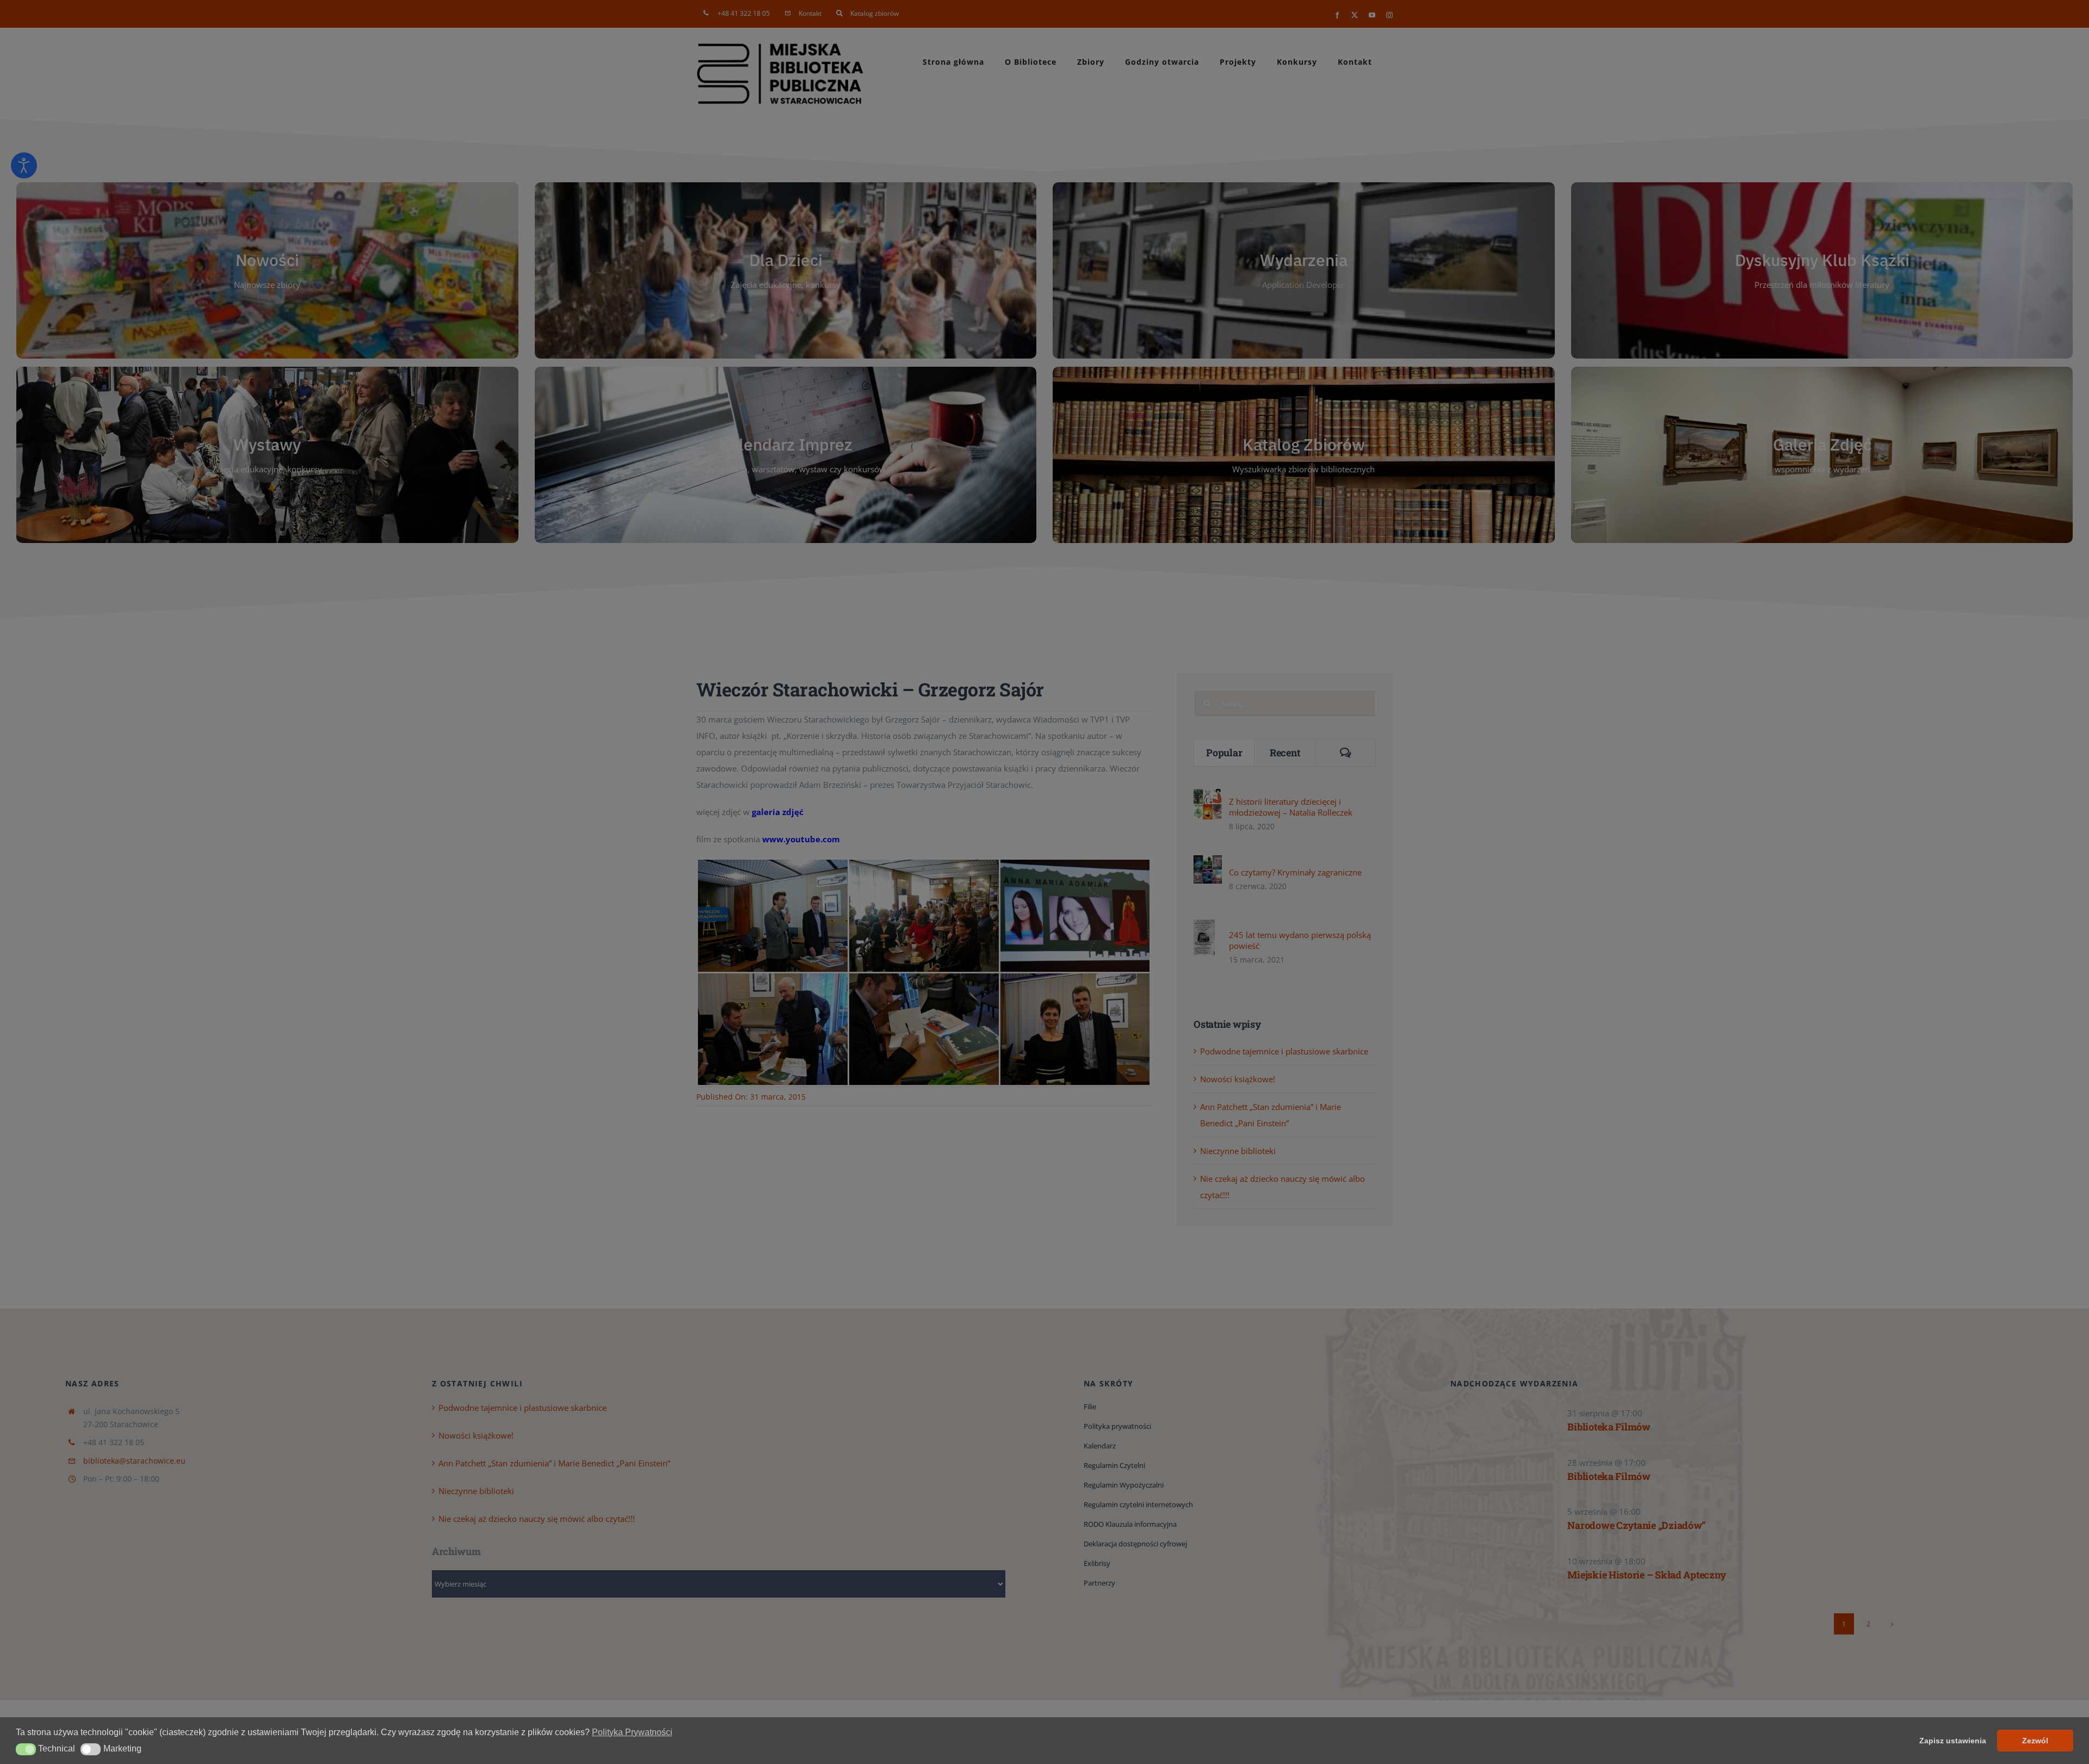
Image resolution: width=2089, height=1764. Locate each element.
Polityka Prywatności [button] (632, 1732)
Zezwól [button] (2035, 1741)
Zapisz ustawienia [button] (1953, 1741)
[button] (26, 1749)
